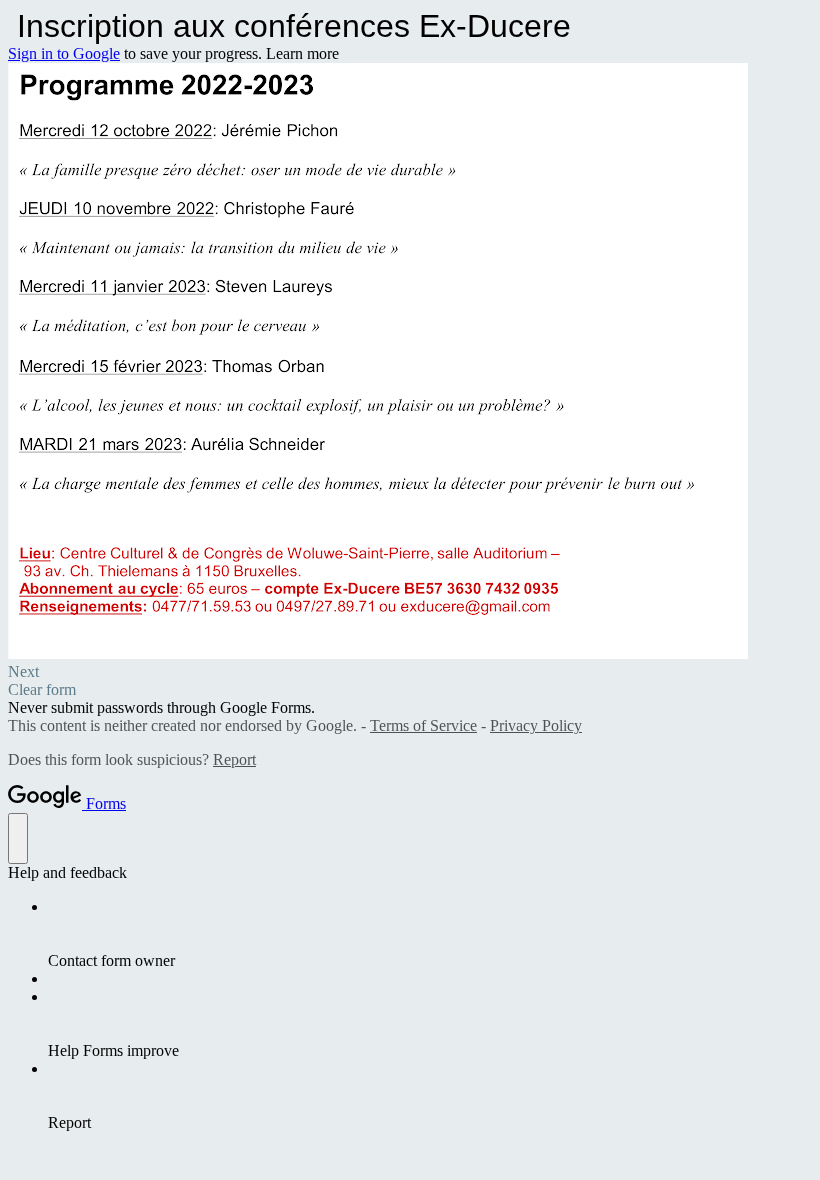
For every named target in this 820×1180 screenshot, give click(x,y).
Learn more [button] (302, 53)
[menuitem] (430, 934)
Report (234, 759)
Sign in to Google (64, 53)
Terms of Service (423, 725)
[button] (410, 672)
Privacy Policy (536, 725)
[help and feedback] (18, 838)
